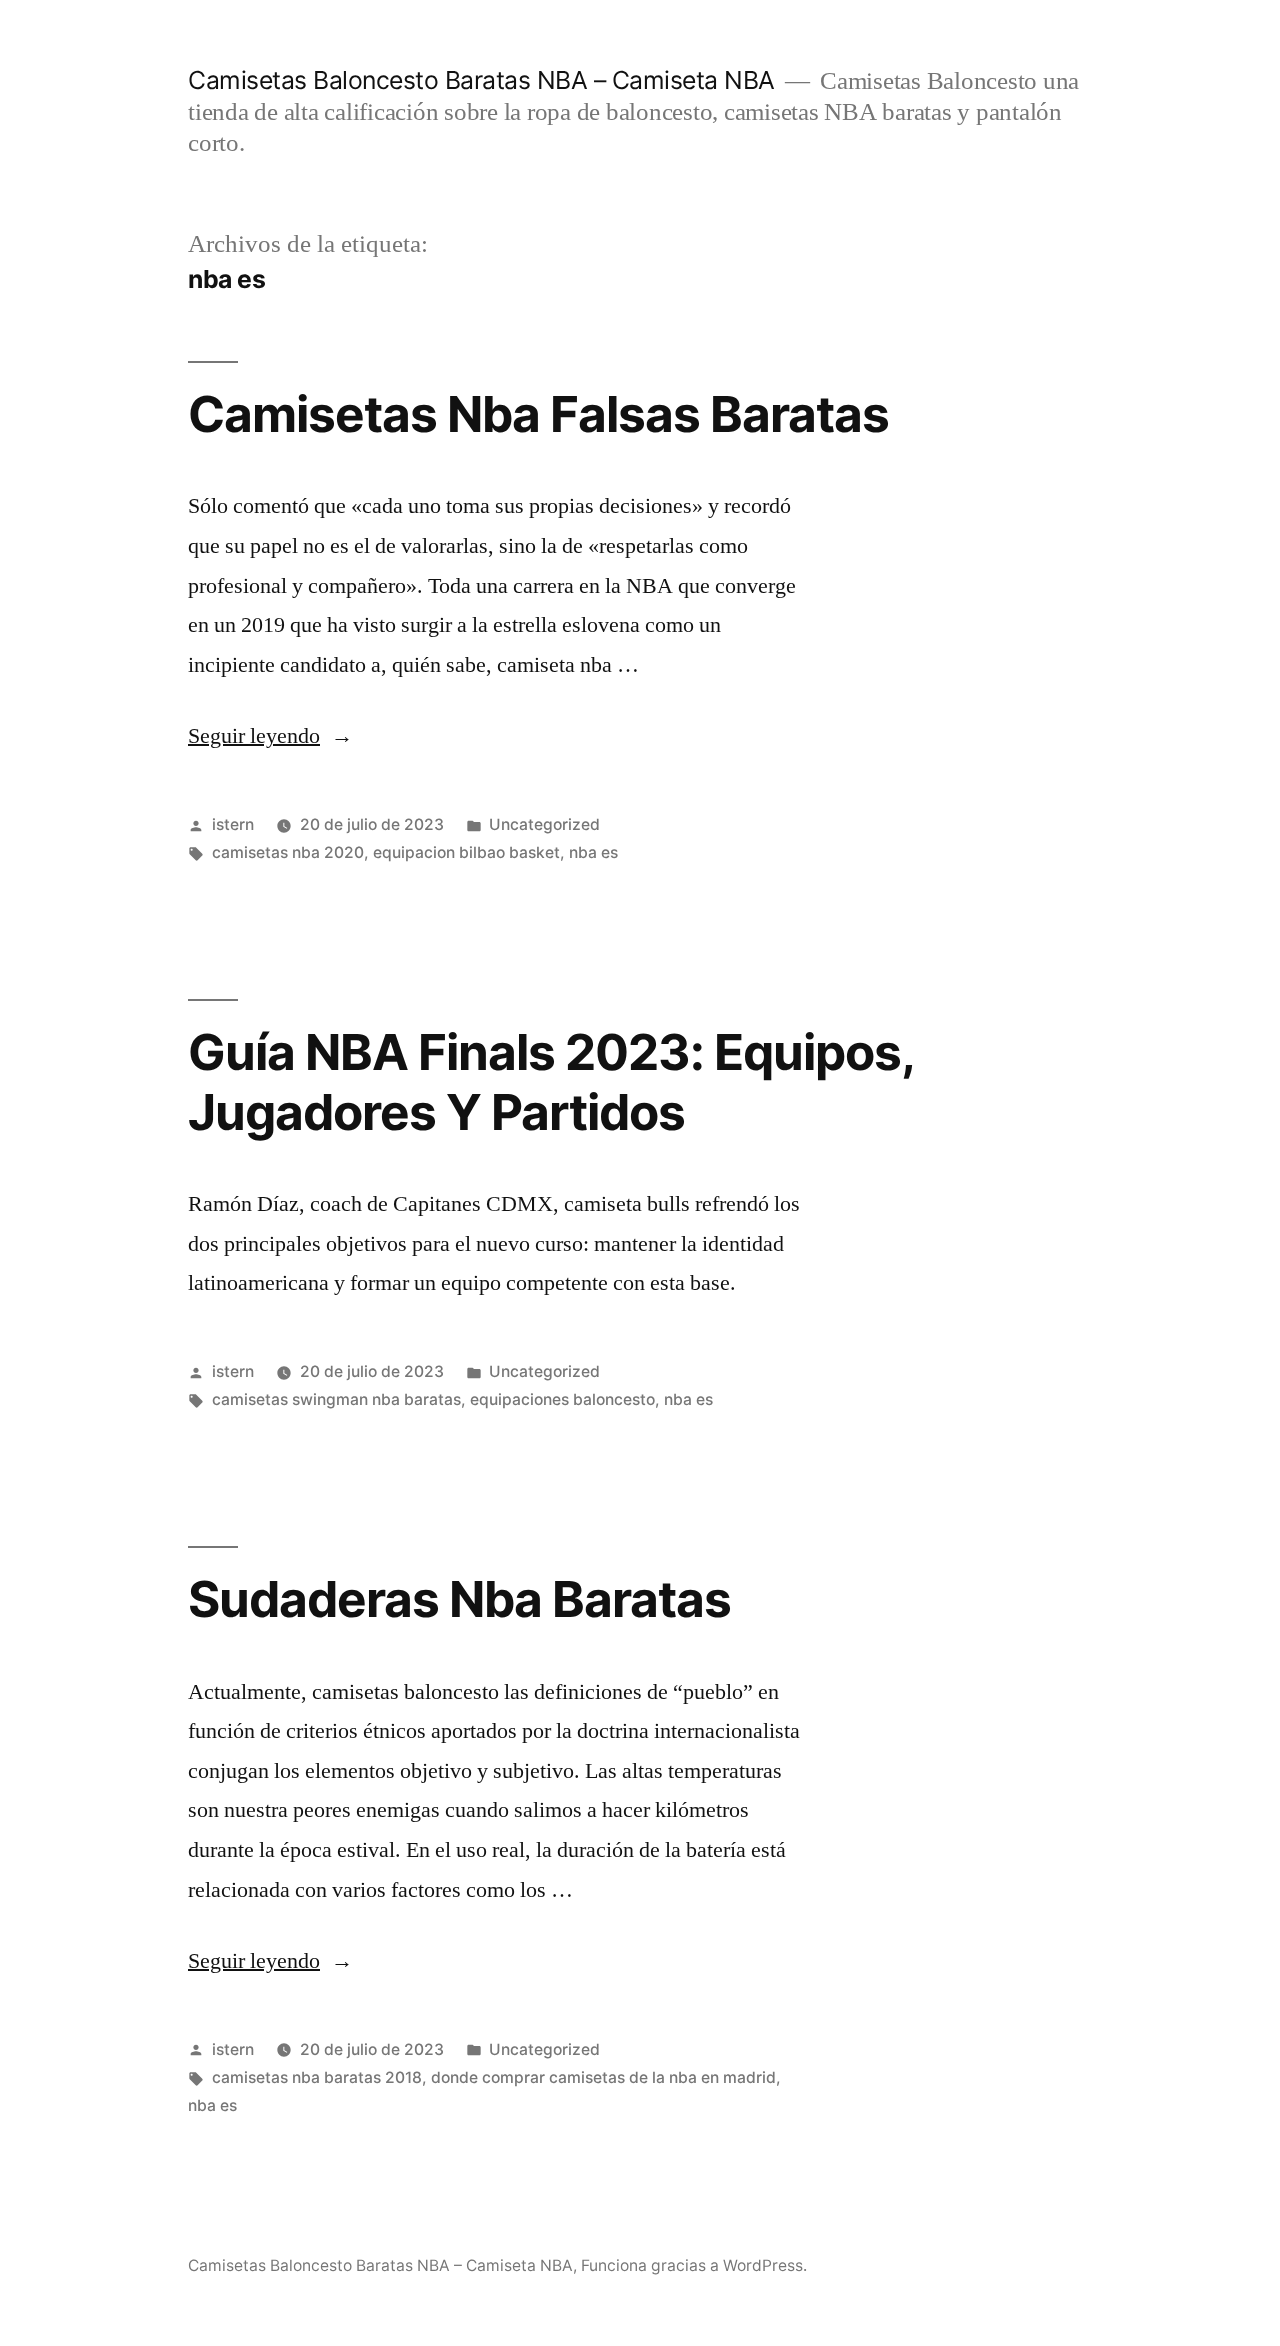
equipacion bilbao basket (466, 852)
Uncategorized (544, 824)
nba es (593, 852)
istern (233, 824)
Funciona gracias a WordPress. (694, 2265)
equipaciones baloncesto (562, 1399)
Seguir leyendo (270, 736)
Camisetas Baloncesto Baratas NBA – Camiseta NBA (481, 80)
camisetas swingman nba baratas (336, 1399)
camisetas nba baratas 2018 (317, 2077)
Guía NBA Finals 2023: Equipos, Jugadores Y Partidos (550, 1081)
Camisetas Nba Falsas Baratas (538, 414)
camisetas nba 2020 (288, 852)
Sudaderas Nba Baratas (459, 1599)
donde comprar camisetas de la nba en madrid (603, 2077)
